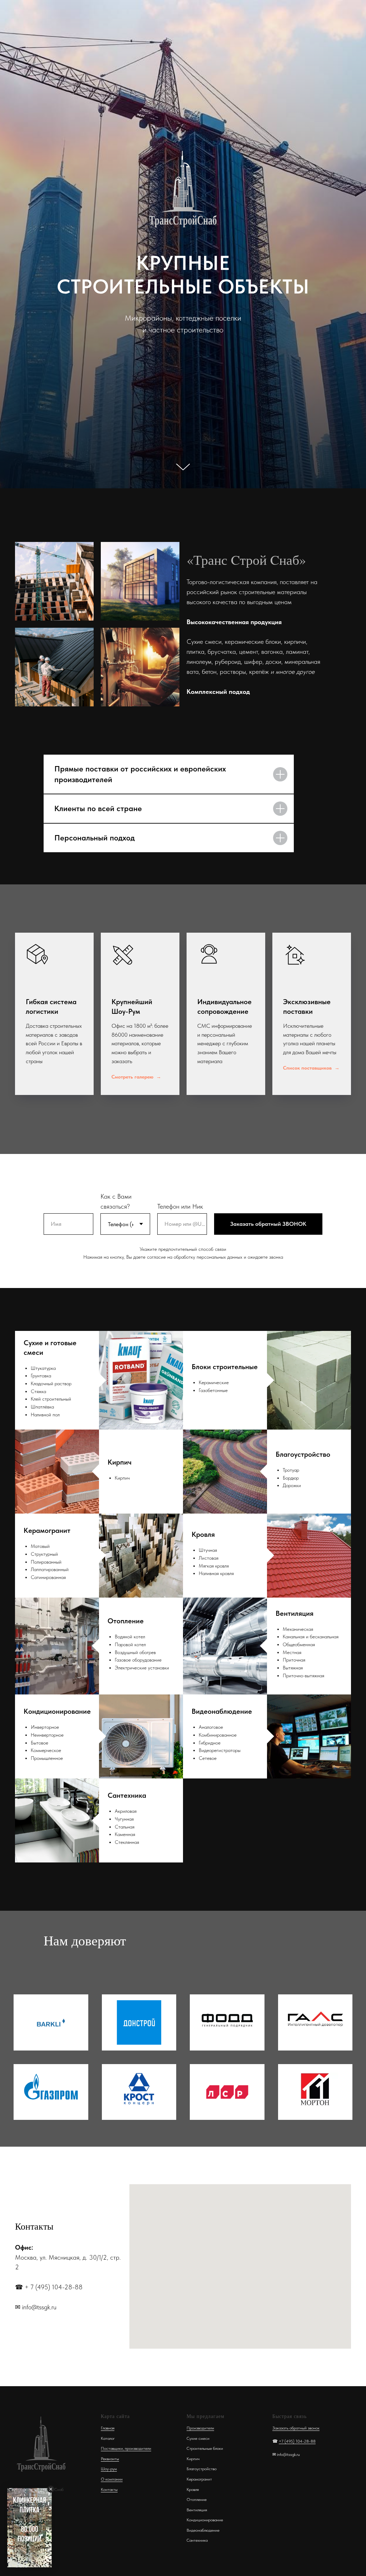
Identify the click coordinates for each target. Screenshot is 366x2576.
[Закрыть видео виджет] (51, 2489)
